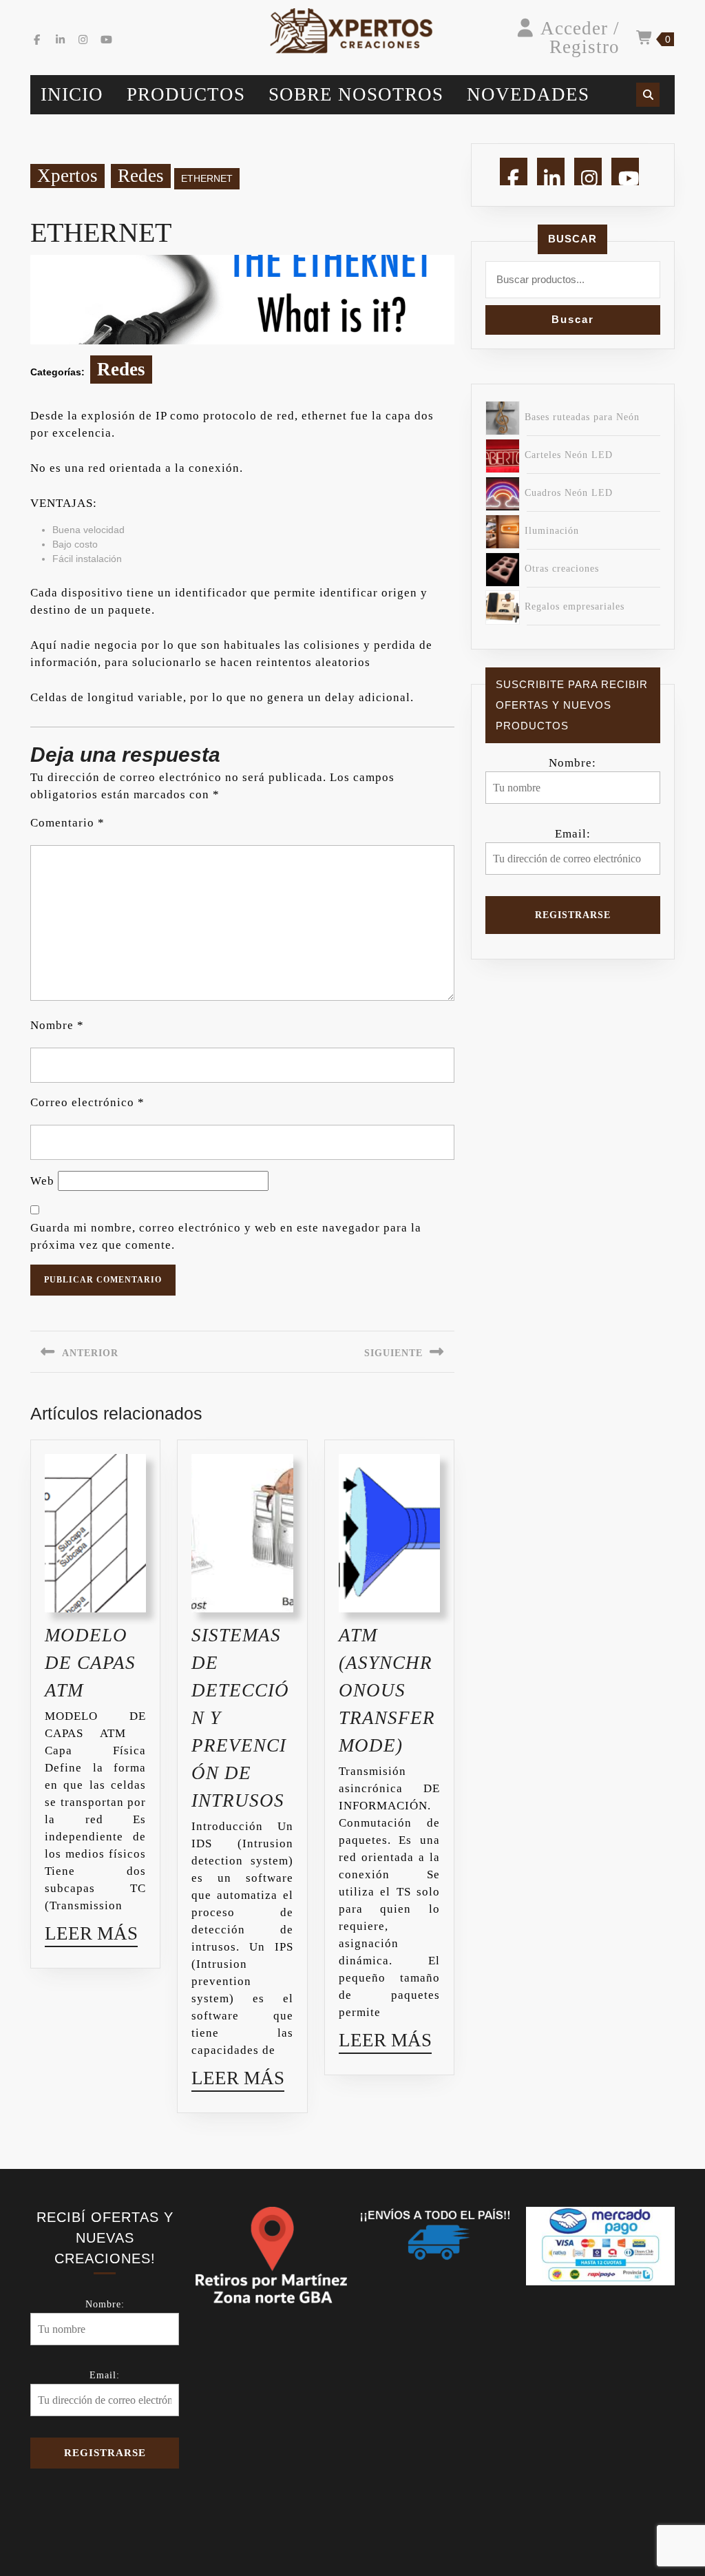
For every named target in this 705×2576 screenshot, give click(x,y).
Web (42, 1181)
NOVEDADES (528, 94)
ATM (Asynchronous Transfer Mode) (387, 1690)
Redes (141, 176)
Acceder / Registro (580, 38)
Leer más (91, 1936)
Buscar (572, 239)
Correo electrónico (87, 1102)
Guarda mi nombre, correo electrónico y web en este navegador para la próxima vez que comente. (226, 1236)
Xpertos (67, 176)
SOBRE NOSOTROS (356, 94)
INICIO (72, 94)
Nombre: (572, 763)
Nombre (57, 1025)
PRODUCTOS (186, 94)
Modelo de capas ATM (90, 1663)
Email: (573, 834)
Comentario (67, 823)
